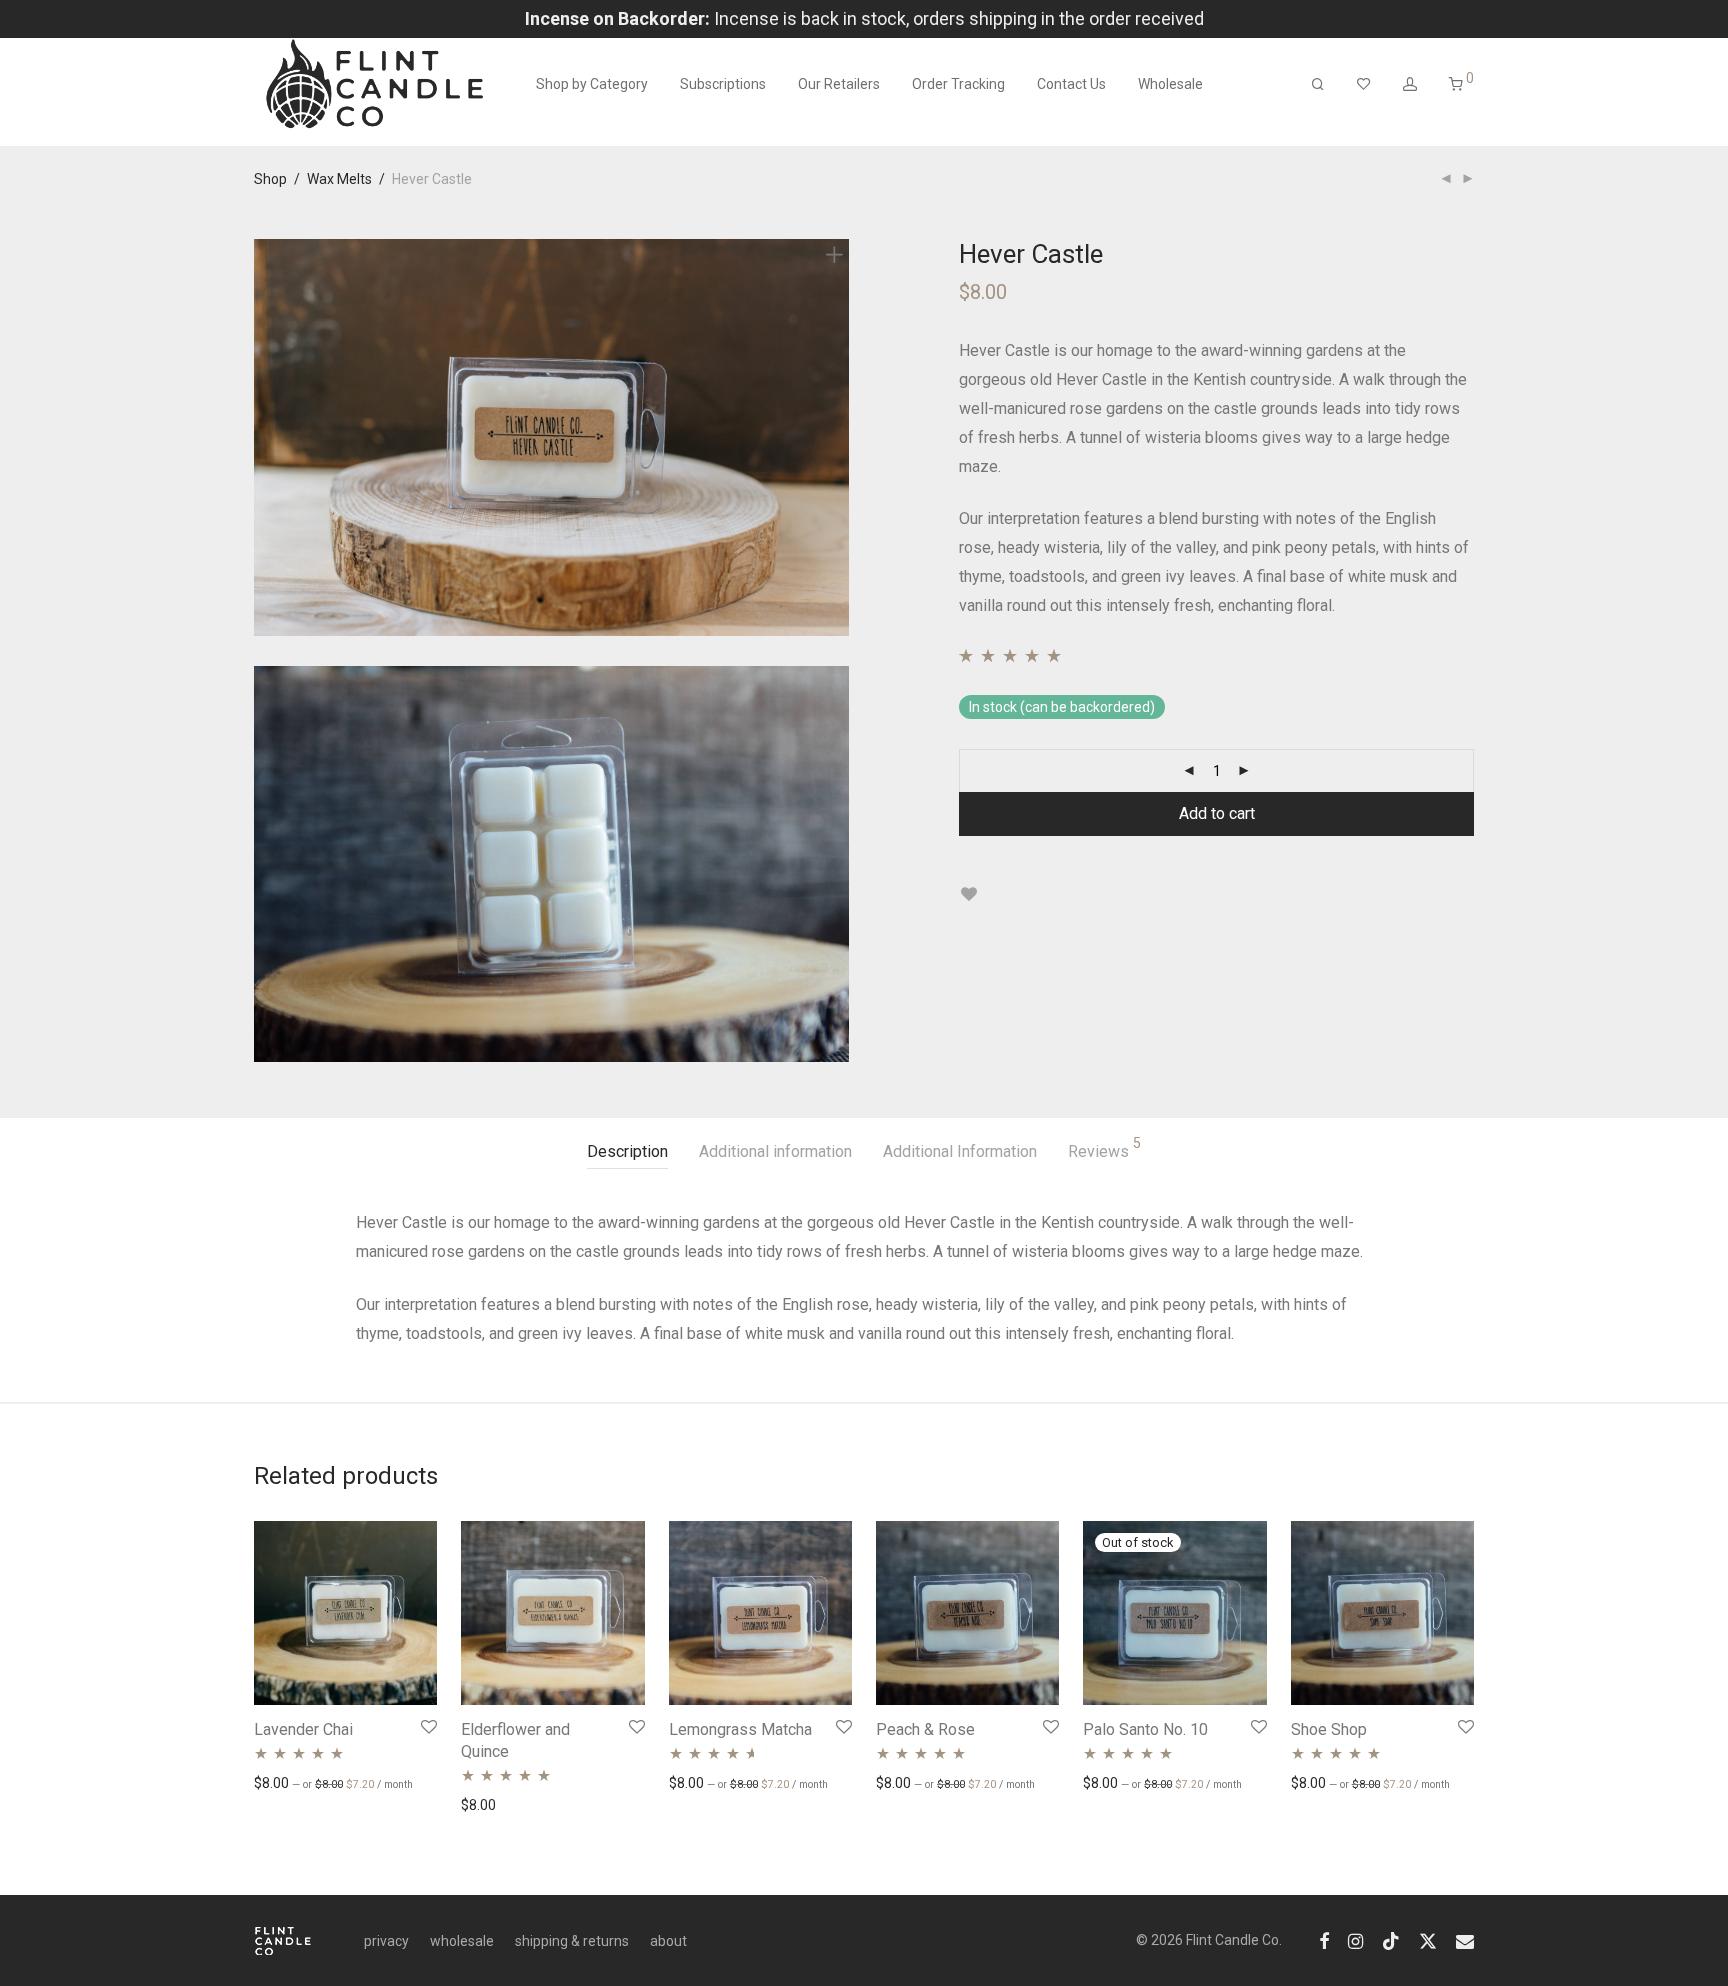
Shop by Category (592, 84)
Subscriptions (723, 84)
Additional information (775, 1151)
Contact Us (1071, 84)
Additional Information (960, 1151)
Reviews (1104, 1148)
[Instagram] (1355, 1940)
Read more (1108, 1782)
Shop (270, 179)
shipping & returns (572, 1941)
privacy (386, 1941)
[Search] (1318, 84)
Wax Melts (339, 179)
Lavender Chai (303, 1729)
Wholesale (1170, 84)
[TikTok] (1391, 1940)
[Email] (1465, 1940)
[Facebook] (1324, 1940)
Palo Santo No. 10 (1145, 1729)
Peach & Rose (925, 1729)
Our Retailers (839, 84)
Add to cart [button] (279, 1782)
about (668, 1941)
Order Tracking (958, 84)
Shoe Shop (1329, 1729)
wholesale (462, 1941)
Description (627, 1151)
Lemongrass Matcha (740, 1729)
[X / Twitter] (1428, 1940)
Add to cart (1217, 813)
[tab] (627, 1152)
